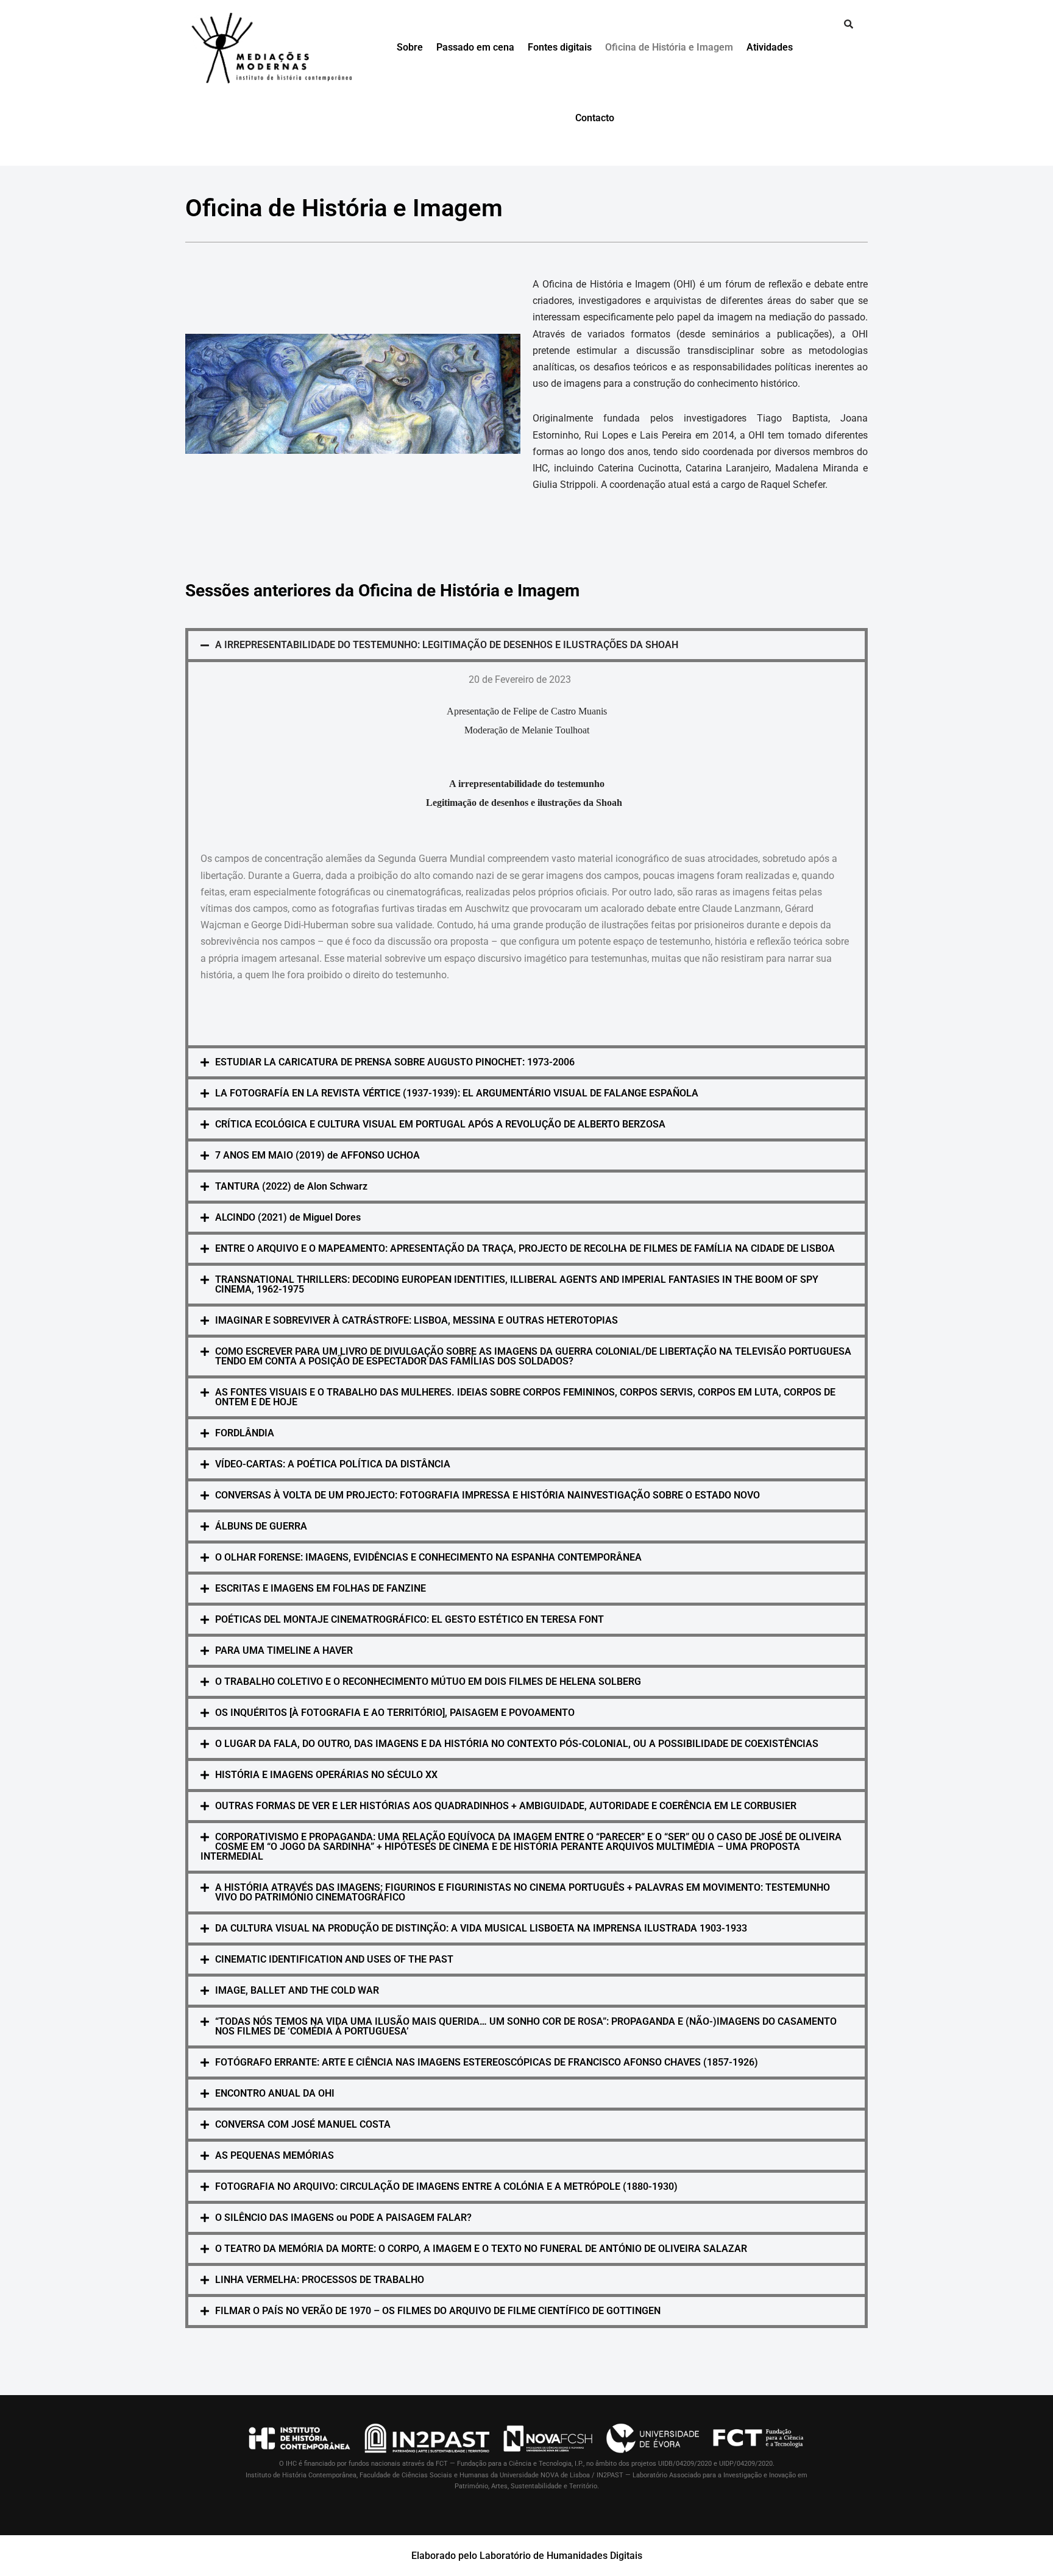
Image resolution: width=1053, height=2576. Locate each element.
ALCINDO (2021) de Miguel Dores (288, 1217)
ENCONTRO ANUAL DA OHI (275, 2093)
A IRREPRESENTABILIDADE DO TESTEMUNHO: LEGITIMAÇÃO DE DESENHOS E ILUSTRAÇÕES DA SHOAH (447, 645)
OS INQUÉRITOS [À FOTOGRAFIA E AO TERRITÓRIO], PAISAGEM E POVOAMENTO (395, 1713)
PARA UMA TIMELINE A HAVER (284, 1650)
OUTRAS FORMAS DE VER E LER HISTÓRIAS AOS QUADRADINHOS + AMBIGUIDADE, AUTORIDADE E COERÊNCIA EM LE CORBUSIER (506, 1806)
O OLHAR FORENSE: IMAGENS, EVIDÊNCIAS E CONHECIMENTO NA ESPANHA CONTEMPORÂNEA (428, 1557)
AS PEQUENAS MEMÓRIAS (275, 2155)
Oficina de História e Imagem (669, 47)
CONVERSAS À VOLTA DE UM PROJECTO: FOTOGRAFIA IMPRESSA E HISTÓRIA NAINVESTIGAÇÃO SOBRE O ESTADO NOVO (487, 1495)
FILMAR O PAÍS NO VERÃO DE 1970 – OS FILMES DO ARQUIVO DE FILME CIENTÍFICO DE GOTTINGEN (438, 2311)
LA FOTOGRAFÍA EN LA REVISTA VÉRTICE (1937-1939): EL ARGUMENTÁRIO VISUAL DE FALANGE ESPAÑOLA (457, 1093)
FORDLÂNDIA (245, 1433)
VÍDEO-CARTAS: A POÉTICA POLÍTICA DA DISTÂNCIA (333, 1464)
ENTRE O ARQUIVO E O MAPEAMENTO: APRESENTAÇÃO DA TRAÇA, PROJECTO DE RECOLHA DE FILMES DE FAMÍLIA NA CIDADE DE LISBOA (525, 1248)
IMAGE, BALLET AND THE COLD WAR (297, 1990)
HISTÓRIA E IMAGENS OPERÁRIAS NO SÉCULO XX (326, 1775)
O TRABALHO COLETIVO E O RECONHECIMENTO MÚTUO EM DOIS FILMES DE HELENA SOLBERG (428, 1681)
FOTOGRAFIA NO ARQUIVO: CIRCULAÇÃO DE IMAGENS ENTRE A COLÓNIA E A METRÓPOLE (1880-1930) (446, 2186)
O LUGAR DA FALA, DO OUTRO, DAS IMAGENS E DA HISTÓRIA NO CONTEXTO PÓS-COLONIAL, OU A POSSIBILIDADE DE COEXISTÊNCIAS (517, 1744)
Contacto (595, 118)
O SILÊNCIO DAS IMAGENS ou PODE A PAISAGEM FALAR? (343, 2218)
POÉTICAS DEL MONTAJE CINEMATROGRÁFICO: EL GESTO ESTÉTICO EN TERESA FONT (409, 1619)
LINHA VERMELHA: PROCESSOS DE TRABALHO (320, 2280)
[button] (526, 645)
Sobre (410, 47)
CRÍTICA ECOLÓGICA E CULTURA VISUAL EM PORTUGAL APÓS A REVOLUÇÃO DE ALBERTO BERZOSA (440, 1124)
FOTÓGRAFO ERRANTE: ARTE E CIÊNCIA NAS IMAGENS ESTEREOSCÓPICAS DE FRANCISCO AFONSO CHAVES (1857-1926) (487, 2062)
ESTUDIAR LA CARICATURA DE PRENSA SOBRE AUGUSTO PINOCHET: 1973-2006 (395, 1062)
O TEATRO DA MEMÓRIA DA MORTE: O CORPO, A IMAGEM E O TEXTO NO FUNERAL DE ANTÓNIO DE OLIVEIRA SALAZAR (481, 2249)
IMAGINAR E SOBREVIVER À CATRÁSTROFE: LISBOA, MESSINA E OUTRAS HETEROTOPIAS (417, 1320)
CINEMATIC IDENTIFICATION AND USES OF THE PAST (334, 1959)
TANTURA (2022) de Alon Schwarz (291, 1186)
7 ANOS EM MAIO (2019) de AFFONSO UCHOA (317, 1155)
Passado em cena (475, 47)
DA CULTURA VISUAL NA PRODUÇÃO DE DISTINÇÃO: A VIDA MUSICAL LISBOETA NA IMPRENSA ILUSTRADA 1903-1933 (481, 1928)
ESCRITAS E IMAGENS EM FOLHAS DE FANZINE (321, 1588)
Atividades (770, 47)
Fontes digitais (560, 47)
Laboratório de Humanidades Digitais (561, 2556)
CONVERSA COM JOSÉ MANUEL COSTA (303, 2124)
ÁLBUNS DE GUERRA (261, 1526)
